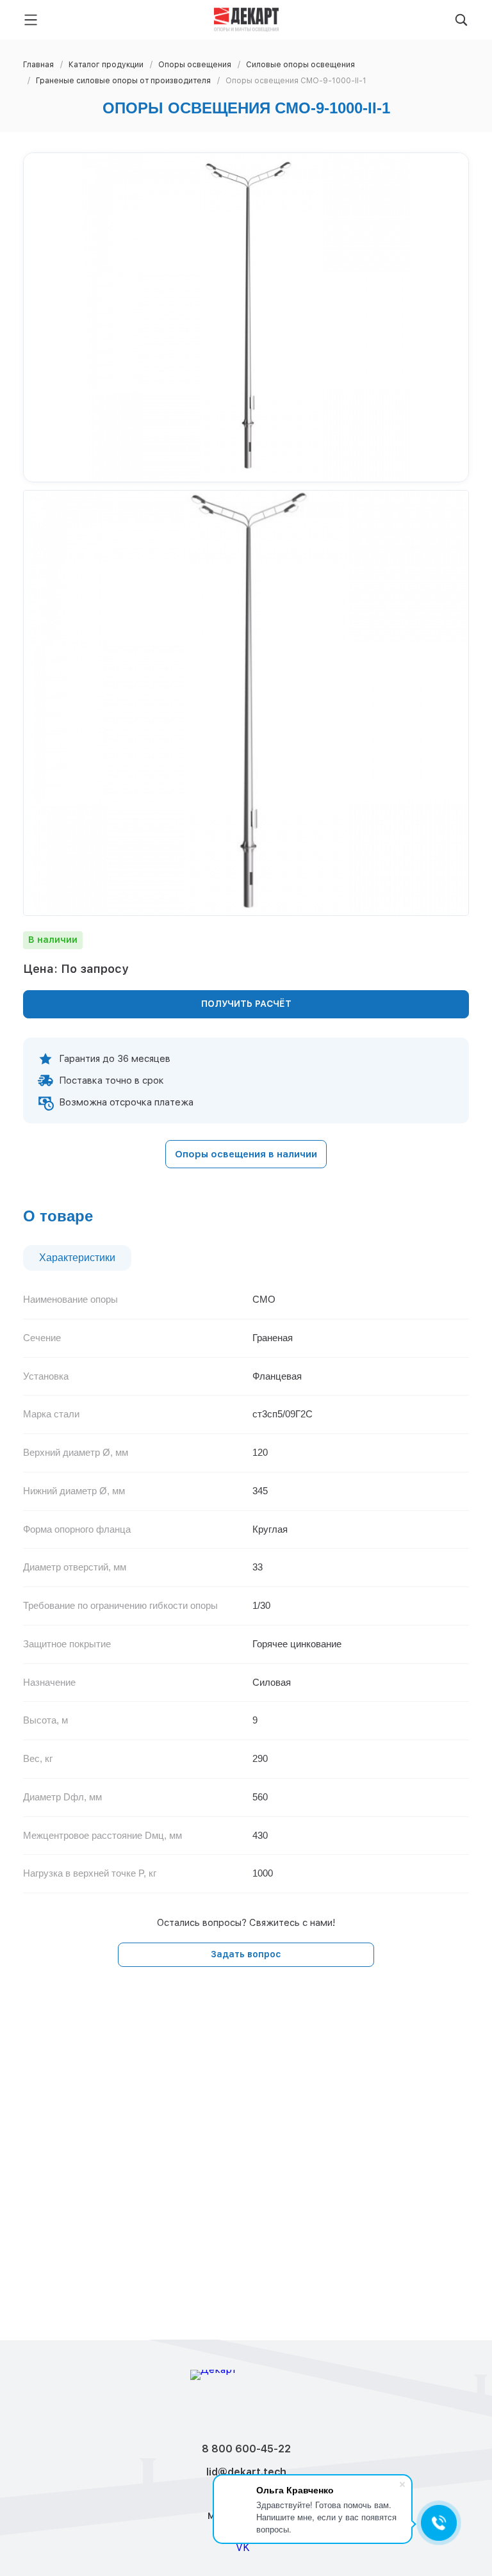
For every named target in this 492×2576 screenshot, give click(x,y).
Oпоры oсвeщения (195, 65)
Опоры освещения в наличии (246, 1154)
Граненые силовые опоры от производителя (123, 81)
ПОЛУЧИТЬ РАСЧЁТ (246, 1004)
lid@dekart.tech (246, 2472)
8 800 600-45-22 (246, 2449)
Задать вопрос (246, 1954)
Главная (38, 65)
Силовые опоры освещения (300, 65)
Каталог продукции (106, 65)
